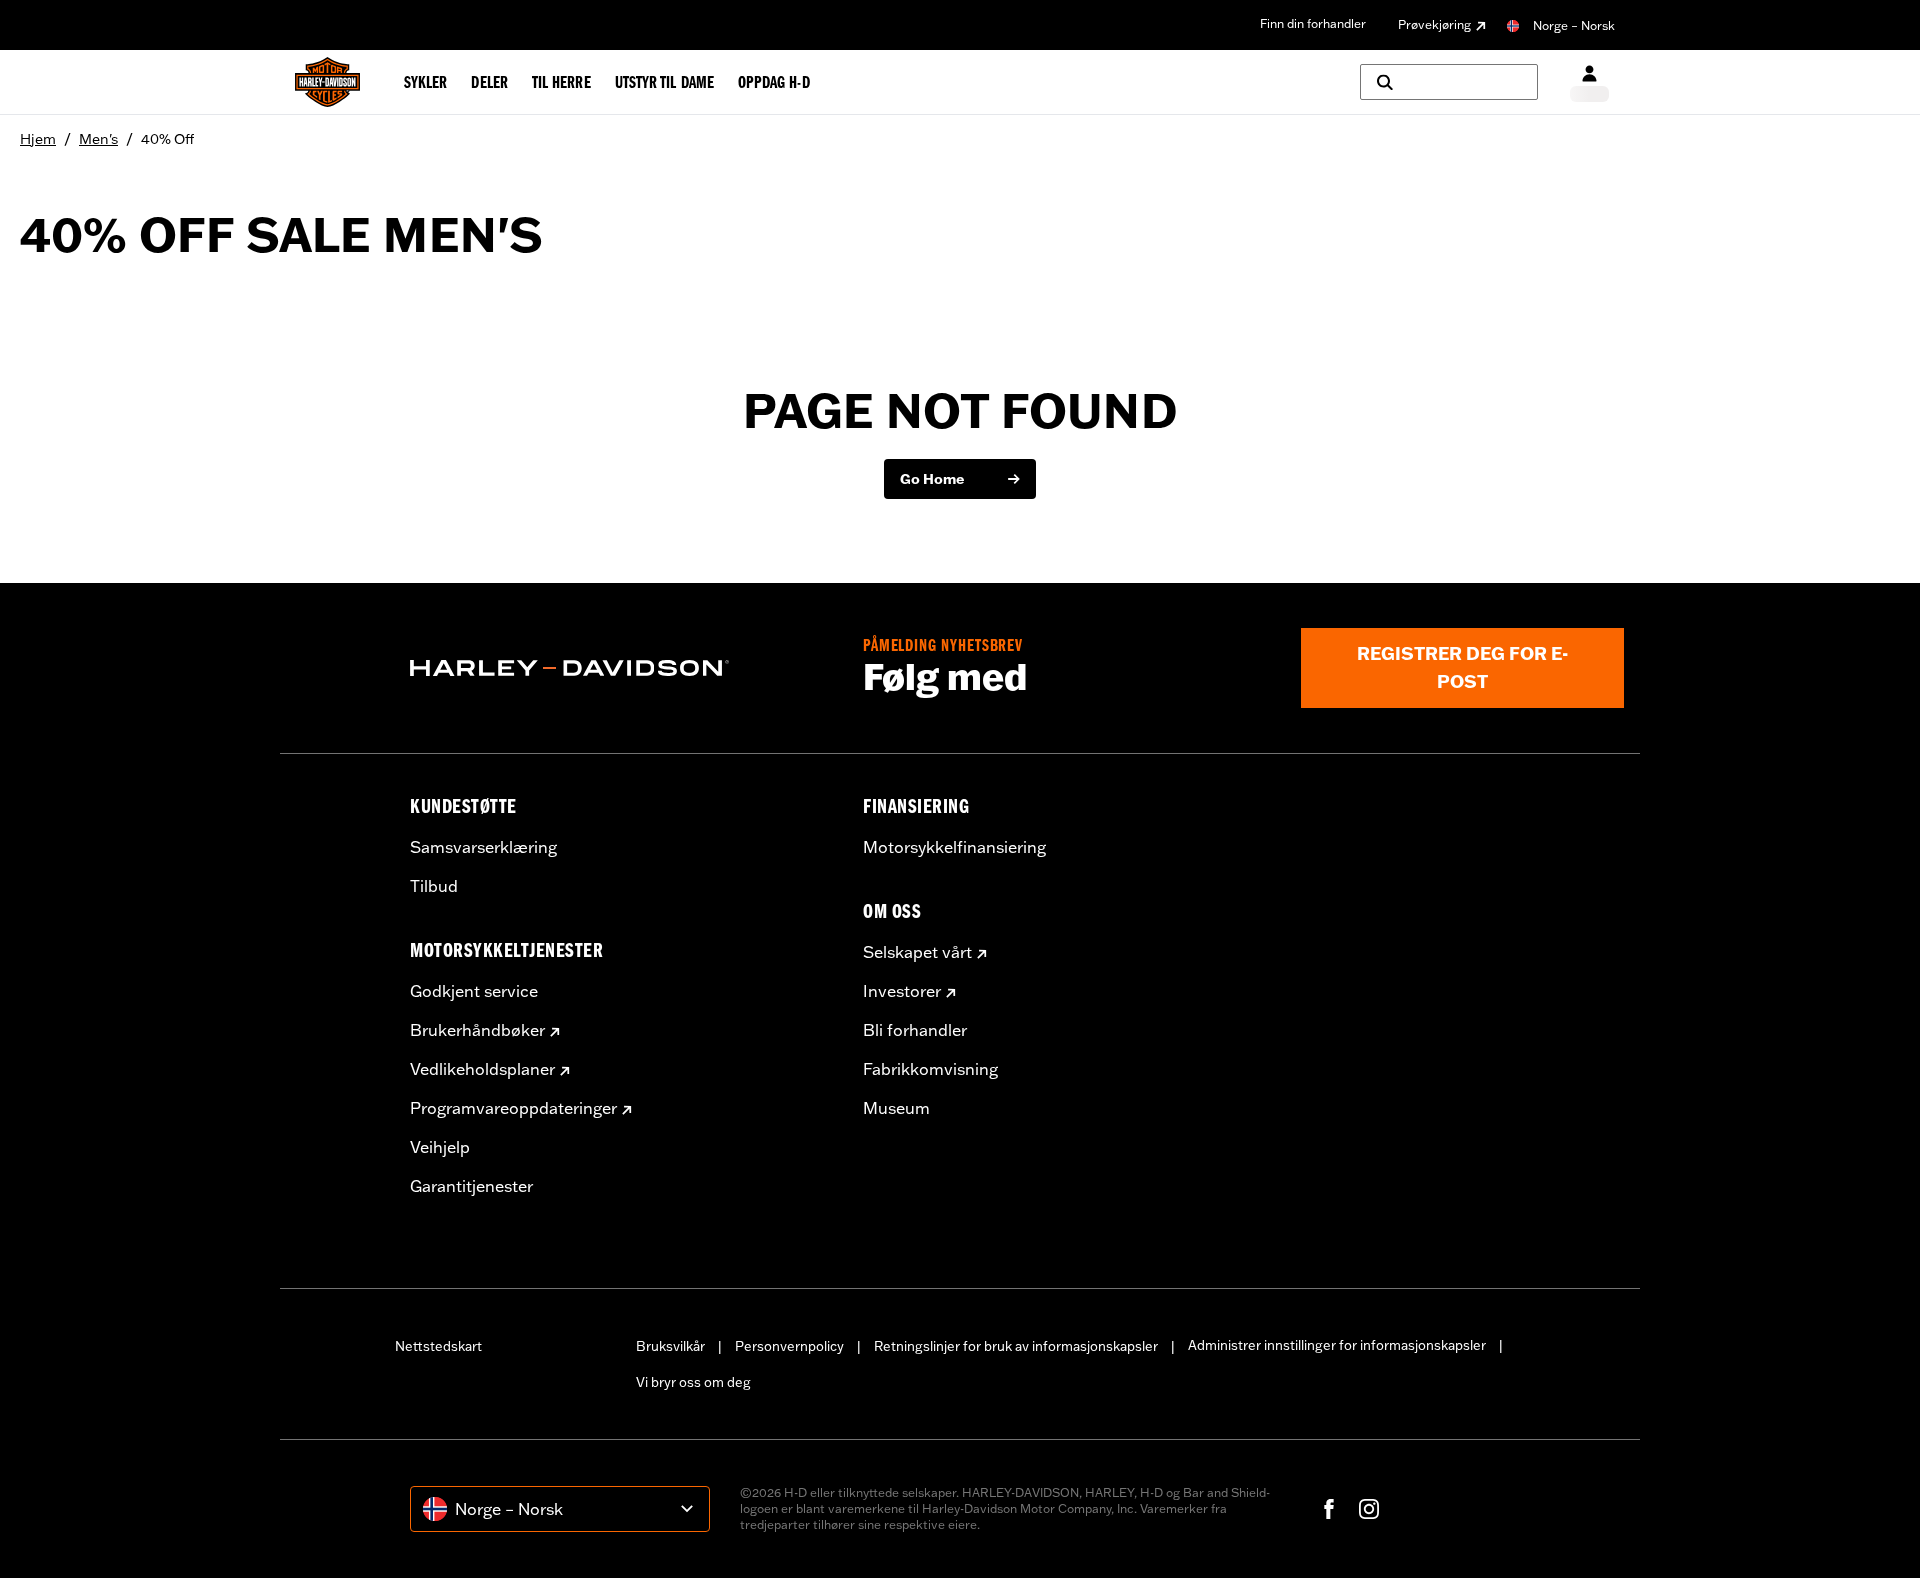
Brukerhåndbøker (477, 1030)
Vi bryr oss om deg (693, 1382)
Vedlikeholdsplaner (482, 1069)
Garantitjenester (471, 1186)
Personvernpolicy (789, 1346)
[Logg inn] (1589, 82)
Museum (896, 1108)
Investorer (902, 991)
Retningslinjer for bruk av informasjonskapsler (1016, 1346)
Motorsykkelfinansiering (954, 847)
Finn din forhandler (1313, 23)
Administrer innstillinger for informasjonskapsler (1337, 1345)
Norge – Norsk (1574, 25)
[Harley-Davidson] (621, 668)
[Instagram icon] (1369, 1509)
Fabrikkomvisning (930, 1069)
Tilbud (434, 886)
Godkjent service (474, 991)
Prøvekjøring (1434, 24)
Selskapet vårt (917, 952)
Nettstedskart (438, 1346)
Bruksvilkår (670, 1346)
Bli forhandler (915, 1030)
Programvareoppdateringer (513, 1108)
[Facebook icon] (1329, 1509)
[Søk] (1449, 82)
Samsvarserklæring (483, 847)
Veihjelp (440, 1147)
